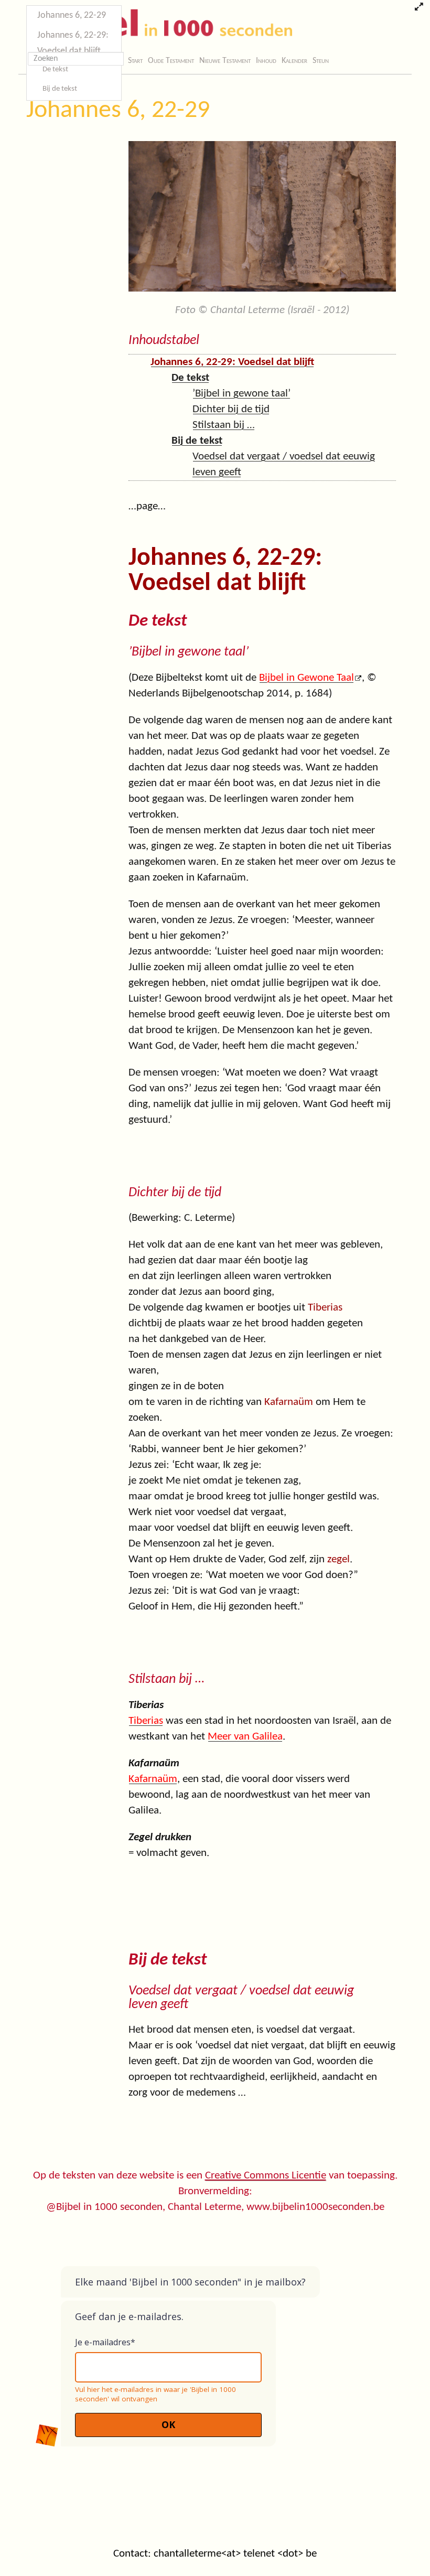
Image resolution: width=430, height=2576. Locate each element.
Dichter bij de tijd (231, 409)
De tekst (55, 69)
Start (135, 61)
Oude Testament (171, 61)
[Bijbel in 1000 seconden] (157, 25)
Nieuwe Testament (225, 61)
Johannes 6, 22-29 (118, 111)
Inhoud (266, 61)
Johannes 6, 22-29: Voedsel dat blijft (73, 43)
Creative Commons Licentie (266, 2176)
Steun (321, 61)
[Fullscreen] (419, 8)
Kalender (294, 61)
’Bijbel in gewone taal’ (241, 394)
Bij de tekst (60, 89)
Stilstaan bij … (224, 425)
